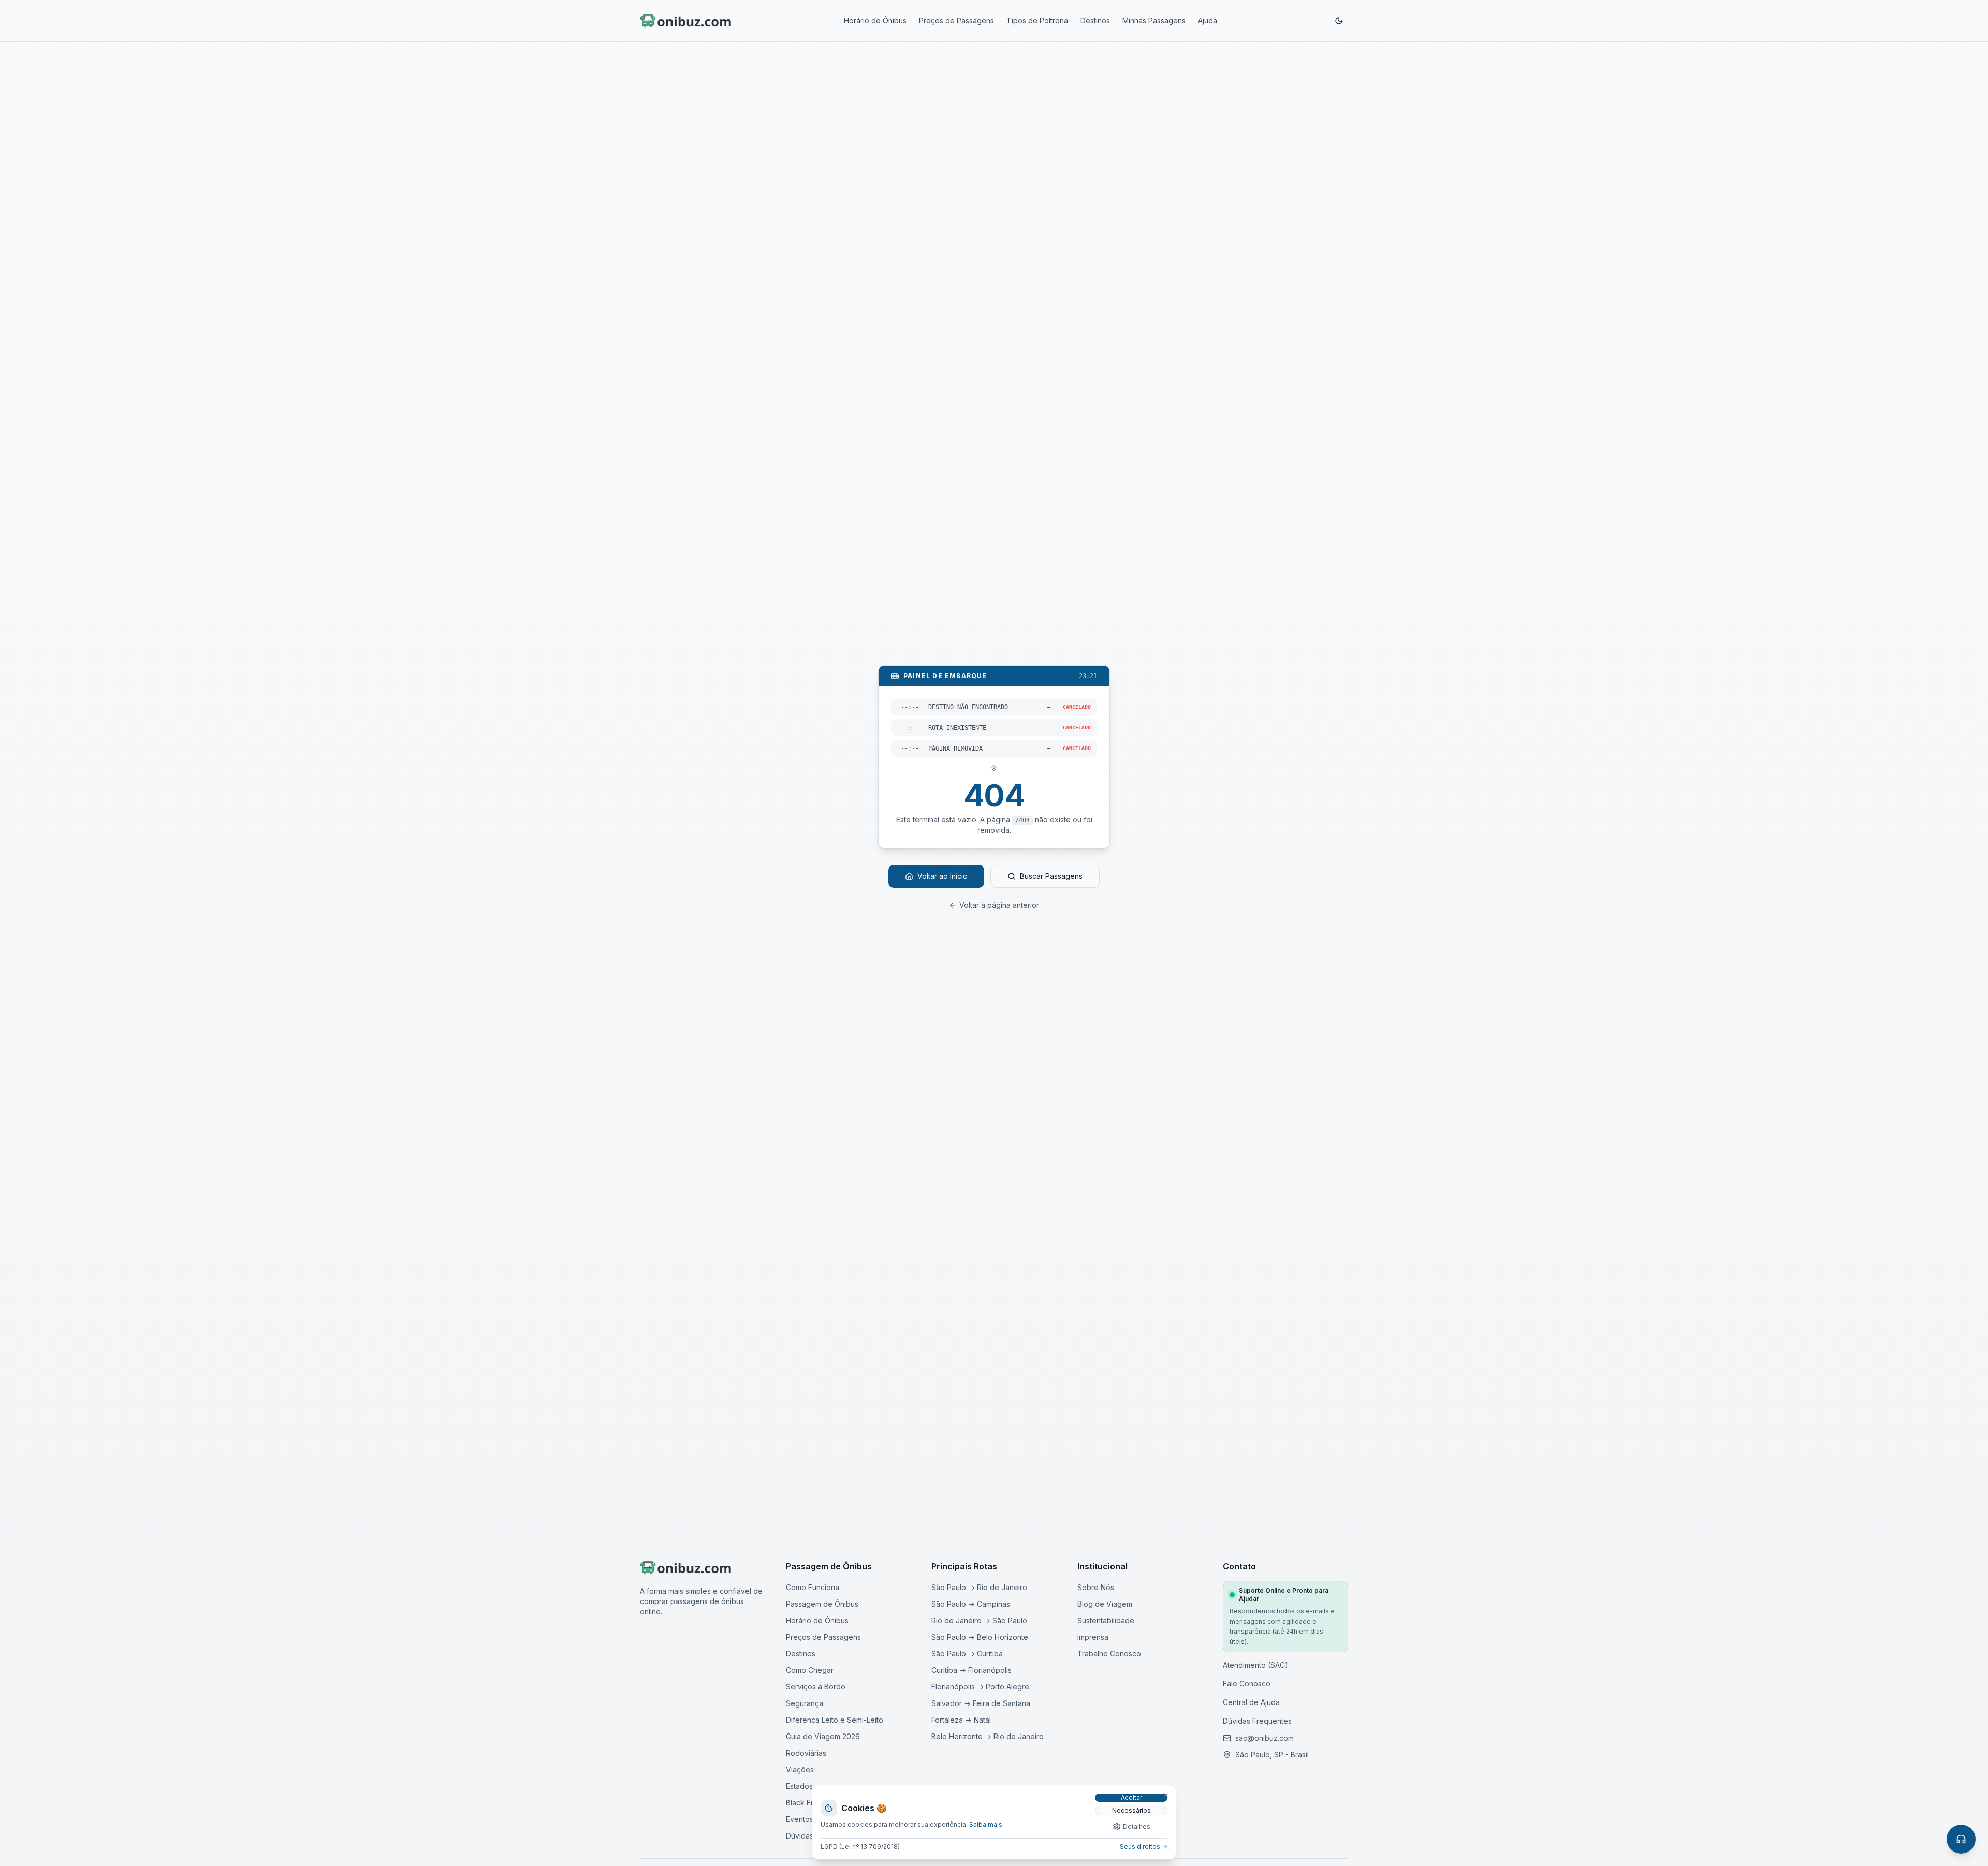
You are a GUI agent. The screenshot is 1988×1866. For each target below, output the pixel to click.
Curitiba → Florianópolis (971, 1670)
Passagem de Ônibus (822, 1604)
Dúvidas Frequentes (1257, 1721)
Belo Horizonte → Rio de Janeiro (988, 1736)
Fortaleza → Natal (961, 1720)
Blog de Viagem (1105, 1604)
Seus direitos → (1144, 1847)
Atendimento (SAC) (1255, 1665)
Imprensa (1093, 1637)
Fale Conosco (1247, 1684)
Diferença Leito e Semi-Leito (835, 1720)
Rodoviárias (806, 1753)
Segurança (805, 1703)
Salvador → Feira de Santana (981, 1703)
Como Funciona (813, 1587)
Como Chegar (810, 1670)
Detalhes (1137, 1826)
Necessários (1131, 1810)
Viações (800, 1769)
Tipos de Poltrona (1037, 20)
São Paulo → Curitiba (967, 1654)
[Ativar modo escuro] (1339, 21)
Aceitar (1131, 1797)
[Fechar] (1165, 1796)
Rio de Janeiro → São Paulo (979, 1620)
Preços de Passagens (956, 20)
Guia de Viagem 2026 (823, 1736)
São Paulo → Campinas (971, 1604)
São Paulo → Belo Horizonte (980, 1637)
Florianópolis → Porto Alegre (980, 1687)
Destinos (1095, 20)
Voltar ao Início (942, 876)
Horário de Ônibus (875, 20)
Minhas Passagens (1154, 20)
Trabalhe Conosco (1109, 1654)
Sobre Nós (1096, 1587)
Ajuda (1208, 20)
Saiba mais (986, 1824)
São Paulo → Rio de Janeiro (979, 1587)
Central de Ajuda (1251, 1702)
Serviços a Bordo (816, 1687)
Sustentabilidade (1106, 1620)
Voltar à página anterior (999, 905)
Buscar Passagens (1051, 876)
